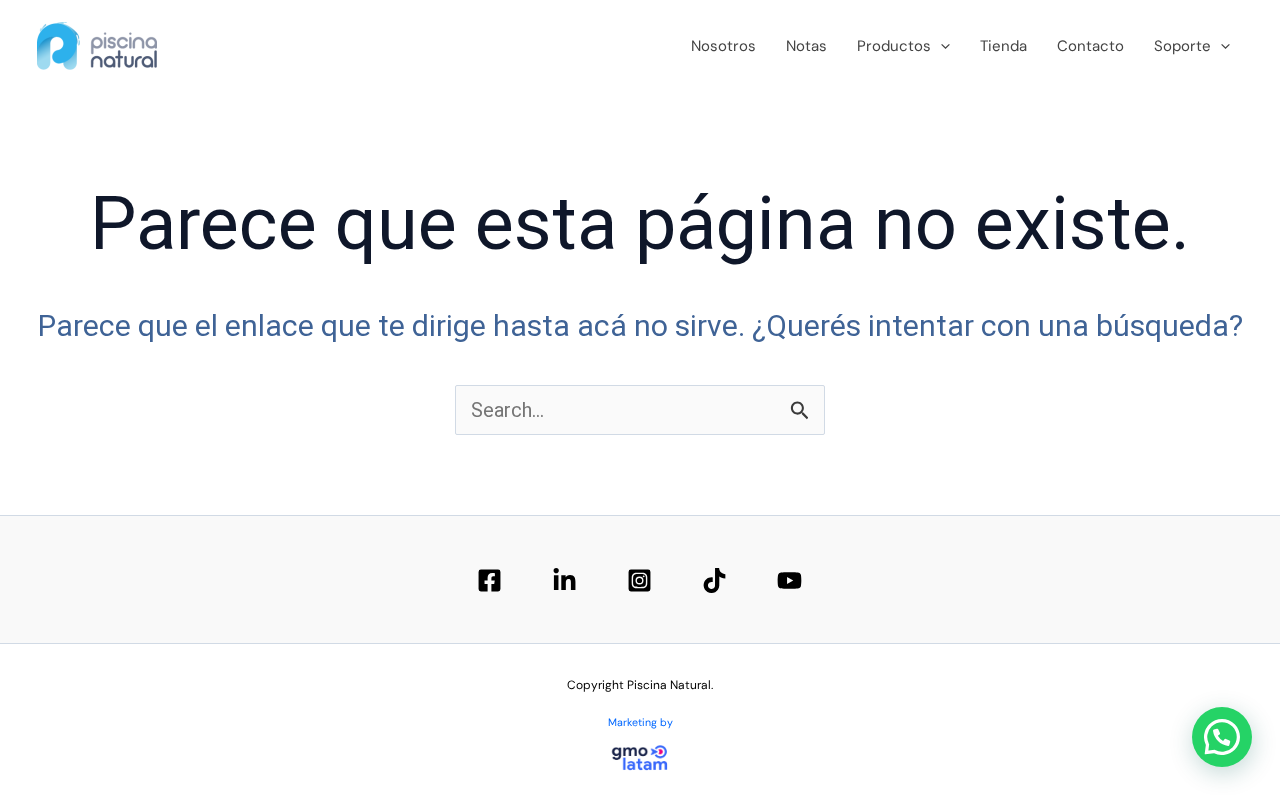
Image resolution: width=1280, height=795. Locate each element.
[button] (940, 46)
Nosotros (723, 46)
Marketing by (640, 722)
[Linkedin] (564, 580)
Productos (894, 46)
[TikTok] (714, 580)
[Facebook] (489, 580)
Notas (806, 46)
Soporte (1182, 46)
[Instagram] (639, 580)
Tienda (1003, 46)
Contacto (1090, 46)
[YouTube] (789, 580)
